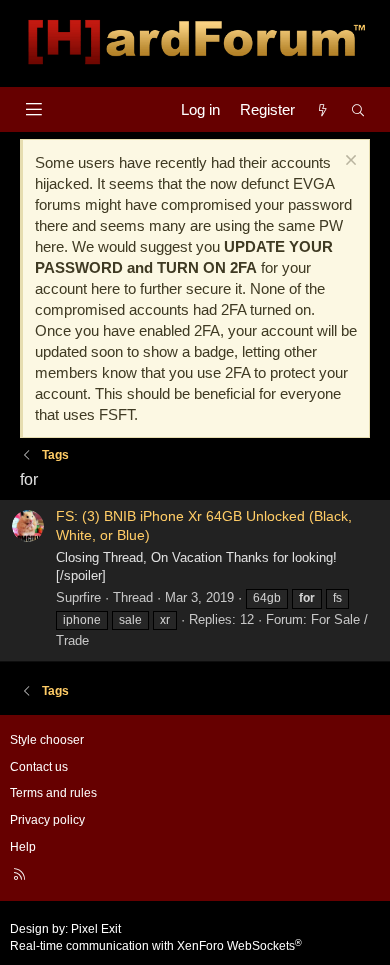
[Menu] (33, 109)
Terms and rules (53, 793)
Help (23, 847)
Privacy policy (47, 820)
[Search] (358, 109)
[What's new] (322, 109)
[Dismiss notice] (348, 162)
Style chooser (47, 740)
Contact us (39, 767)
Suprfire (78, 597)
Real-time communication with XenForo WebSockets (156, 946)
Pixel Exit (96, 929)
